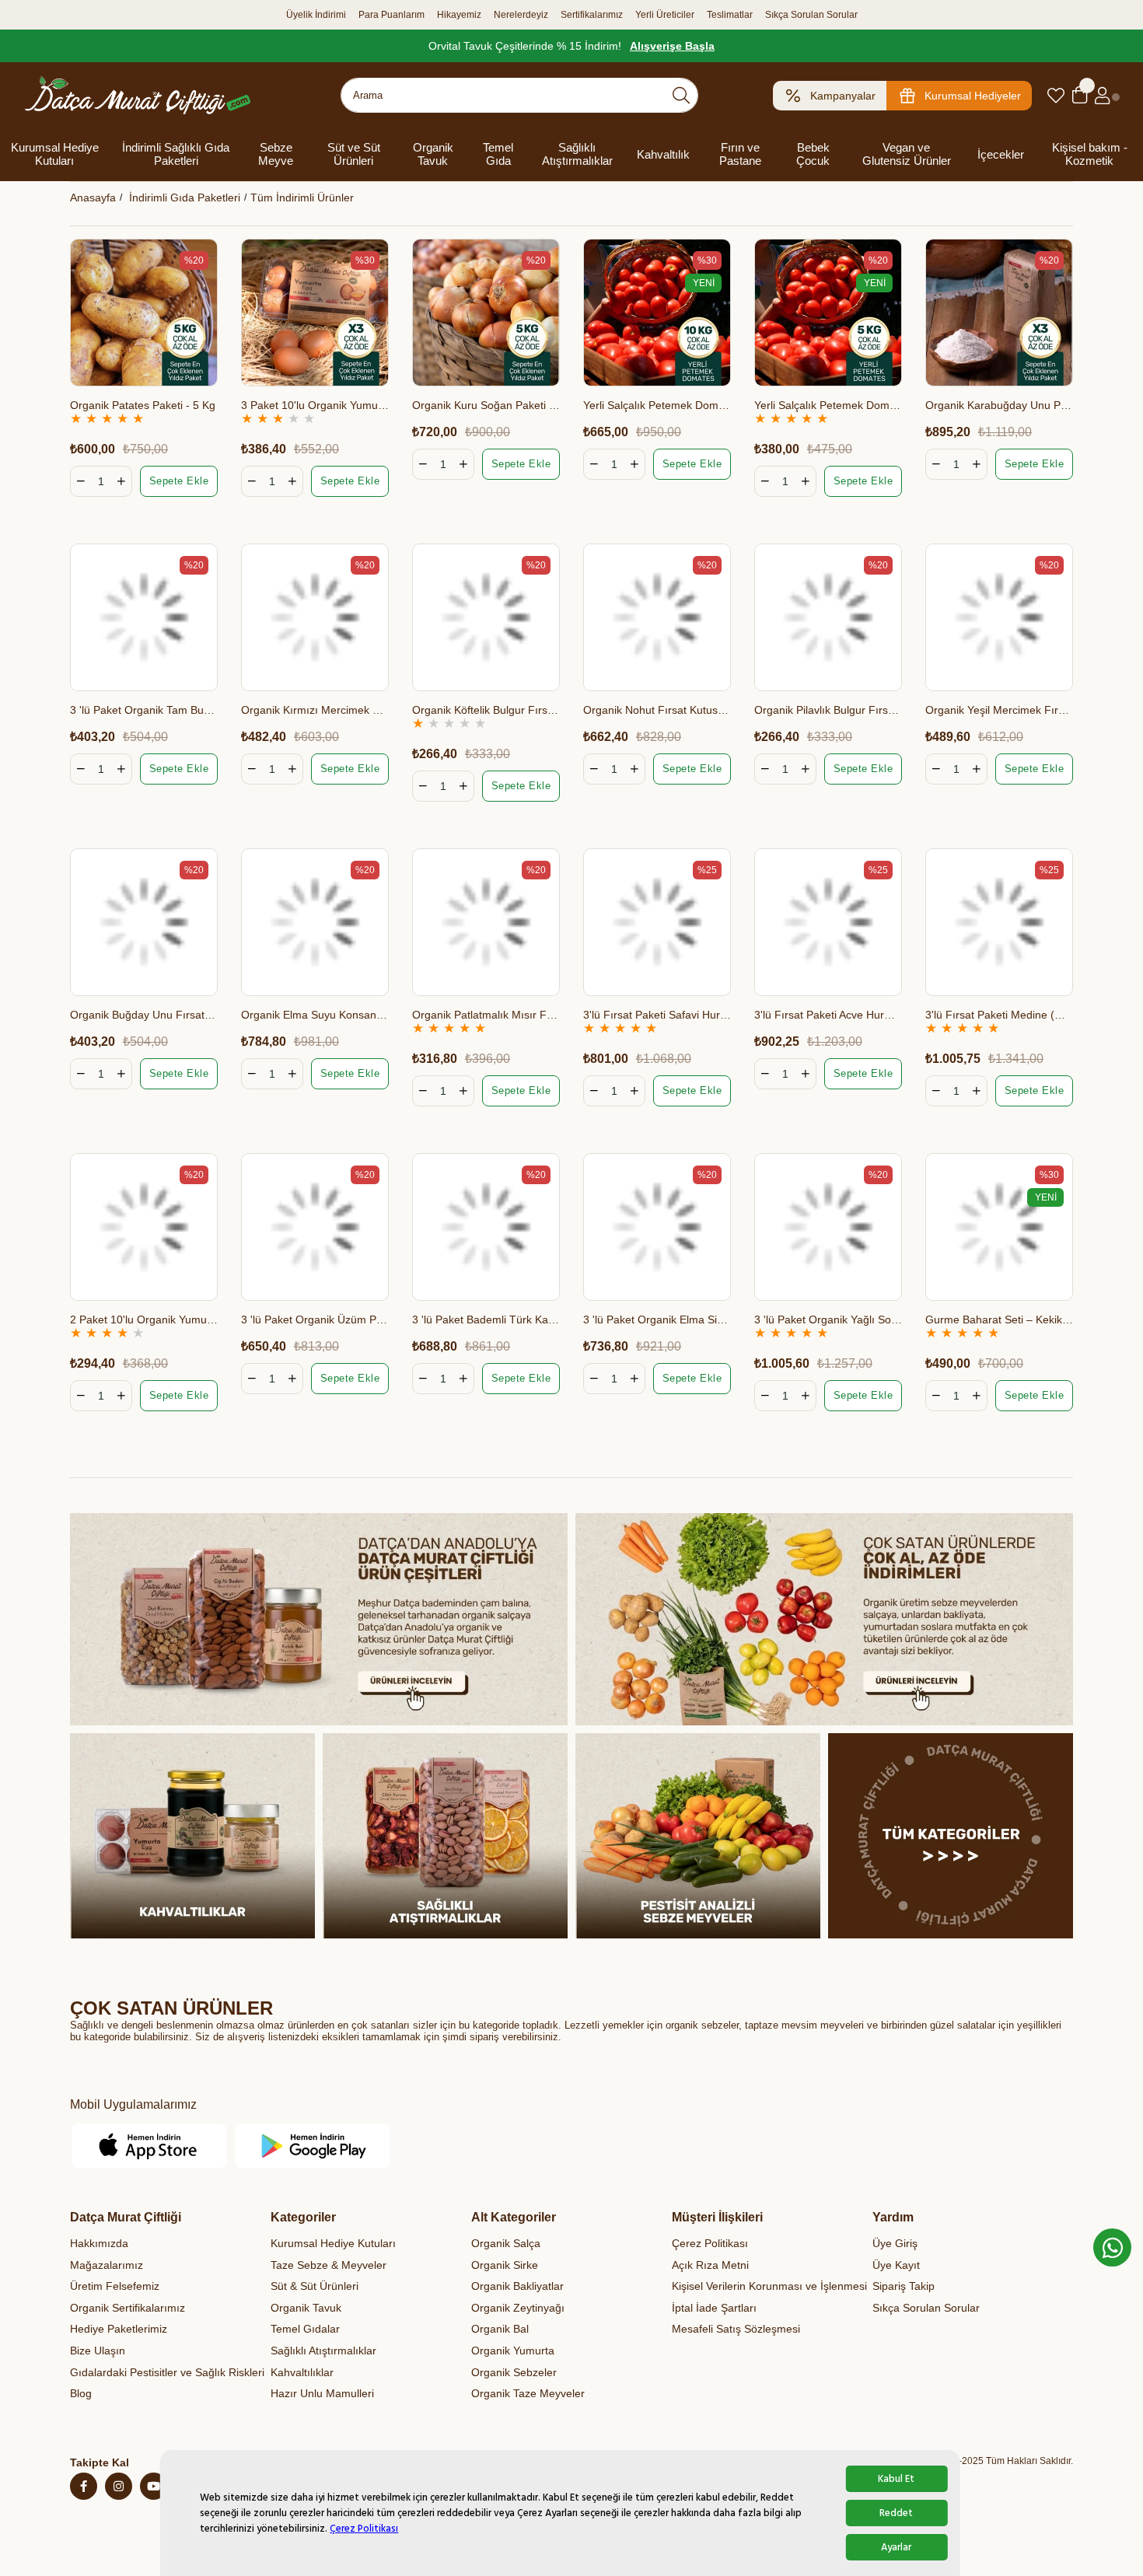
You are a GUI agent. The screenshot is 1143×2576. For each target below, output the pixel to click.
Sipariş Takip (904, 2286)
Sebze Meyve (276, 154)
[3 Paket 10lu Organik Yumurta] (315, 313)
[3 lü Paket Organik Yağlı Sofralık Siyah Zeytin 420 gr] (828, 1227)
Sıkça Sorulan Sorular (811, 15)
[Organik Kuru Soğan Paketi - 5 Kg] (486, 313)
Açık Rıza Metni (710, 2265)
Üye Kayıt (896, 2265)
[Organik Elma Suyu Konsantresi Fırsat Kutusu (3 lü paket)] (315, 922)
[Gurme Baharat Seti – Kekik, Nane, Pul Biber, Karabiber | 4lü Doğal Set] (999, 1227)
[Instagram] (119, 2486)
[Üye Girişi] (1102, 96)
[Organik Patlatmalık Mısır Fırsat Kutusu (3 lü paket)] (486, 922)
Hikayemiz (459, 15)
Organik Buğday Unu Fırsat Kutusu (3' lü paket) (144, 1015)
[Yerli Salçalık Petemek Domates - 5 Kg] (828, 313)
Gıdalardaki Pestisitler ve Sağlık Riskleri (167, 2372)
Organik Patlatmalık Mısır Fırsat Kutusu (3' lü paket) (486, 1015)
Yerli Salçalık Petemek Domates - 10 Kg (657, 405)
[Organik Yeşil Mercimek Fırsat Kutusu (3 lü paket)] (999, 617)
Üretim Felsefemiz (115, 2286)
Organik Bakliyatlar (517, 2286)
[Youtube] (154, 2486)
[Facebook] (84, 2486)
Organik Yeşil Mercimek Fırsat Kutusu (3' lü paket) (999, 710)
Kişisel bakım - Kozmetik (1090, 154)
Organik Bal (500, 2329)
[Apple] (150, 2146)
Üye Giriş (895, 2243)
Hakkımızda (99, 2243)
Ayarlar (896, 2547)
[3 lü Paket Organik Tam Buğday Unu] (144, 617)
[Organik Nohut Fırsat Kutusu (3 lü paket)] (657, 617)
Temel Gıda (498, 154)
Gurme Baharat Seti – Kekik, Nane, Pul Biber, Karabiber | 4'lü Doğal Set (999, 1319)
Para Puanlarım (391, 15)
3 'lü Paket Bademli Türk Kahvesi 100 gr (486, 1319)
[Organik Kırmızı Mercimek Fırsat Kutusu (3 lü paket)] (315, 617)
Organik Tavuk (433, 154)
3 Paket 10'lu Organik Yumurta (315, 405)
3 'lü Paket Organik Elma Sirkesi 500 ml (657, 1319)
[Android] (313, 2146)
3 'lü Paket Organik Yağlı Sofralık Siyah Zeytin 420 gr (828, 1319)
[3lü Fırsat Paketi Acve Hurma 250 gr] (828, 922)
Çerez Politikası (364, 2529)
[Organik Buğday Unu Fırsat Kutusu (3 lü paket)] (144, 922)
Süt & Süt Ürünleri (315, 2286)
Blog (81, 2393)
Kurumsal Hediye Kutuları (55, 154)
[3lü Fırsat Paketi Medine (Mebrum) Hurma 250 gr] (999, 922)
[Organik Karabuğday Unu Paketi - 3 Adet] (999, 313)
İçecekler (1001, 154)
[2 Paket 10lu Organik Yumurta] (144, 1227)
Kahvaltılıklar (302, 2372)
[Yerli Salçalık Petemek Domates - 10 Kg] (657, 313)
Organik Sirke (505, 2265)
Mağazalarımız (107, 2265)
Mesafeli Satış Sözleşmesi (736, 2329)
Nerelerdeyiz (521, 15)
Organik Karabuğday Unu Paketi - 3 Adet (999, 405)
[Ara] (681, 95)
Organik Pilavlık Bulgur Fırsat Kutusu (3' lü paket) (828, 710)
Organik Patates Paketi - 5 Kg (143, 405)
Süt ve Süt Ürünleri (354, 154)
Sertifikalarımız (592, 15)
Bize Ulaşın (98, 2351)
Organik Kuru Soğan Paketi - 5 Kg (486, 405)
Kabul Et (896, 2479)
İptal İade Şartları (714, 2308)
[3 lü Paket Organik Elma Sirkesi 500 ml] (657, 1227)
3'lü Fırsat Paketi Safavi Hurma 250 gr (657, 1015)
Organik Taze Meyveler (528, 2393)
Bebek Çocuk (813, 154)
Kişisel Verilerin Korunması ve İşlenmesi (769, 2286)
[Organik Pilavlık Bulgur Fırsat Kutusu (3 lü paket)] (828, 617)
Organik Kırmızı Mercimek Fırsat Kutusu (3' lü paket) (315, 710)
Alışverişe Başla (672, 46)
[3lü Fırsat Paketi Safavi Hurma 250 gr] (657, 922)
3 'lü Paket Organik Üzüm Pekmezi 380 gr (315, 1319)
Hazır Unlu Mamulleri (322, 2393)
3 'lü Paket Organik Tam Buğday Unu (144, 710)
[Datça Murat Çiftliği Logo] (138, 95)
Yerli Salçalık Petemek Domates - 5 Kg (828, 405)
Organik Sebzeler (514, 2372)
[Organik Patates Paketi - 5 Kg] (144, 313)
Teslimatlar (730, 15)
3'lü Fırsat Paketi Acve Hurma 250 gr (828, 1015)
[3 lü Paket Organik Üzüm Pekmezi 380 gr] (315, 1227)
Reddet (896, 2513)
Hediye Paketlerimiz (119, 2329)
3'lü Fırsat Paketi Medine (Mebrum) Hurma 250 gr (999, 1015)
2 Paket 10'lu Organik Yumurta (144, 1319)
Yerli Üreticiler (665, 15)
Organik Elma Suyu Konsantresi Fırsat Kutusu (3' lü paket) (315, 1015)
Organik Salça (506, 2243)
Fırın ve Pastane (740, 154)
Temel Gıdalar (305, 2329)
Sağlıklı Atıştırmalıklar (577, 154)
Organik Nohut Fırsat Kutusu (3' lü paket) (657, 710)
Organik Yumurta (513, 2351)
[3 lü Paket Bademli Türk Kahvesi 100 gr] (486, 1227)
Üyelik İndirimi (316, 15)
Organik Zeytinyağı (518, 2308)
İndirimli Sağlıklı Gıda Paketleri (176, 154)
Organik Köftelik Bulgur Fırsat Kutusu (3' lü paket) (486, 710)
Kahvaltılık (663, 154)
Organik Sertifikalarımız (128, 2308)
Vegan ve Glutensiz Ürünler (907, 154)
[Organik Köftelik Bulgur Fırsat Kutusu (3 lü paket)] (486, 617)
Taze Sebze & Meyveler (329, 2265)
